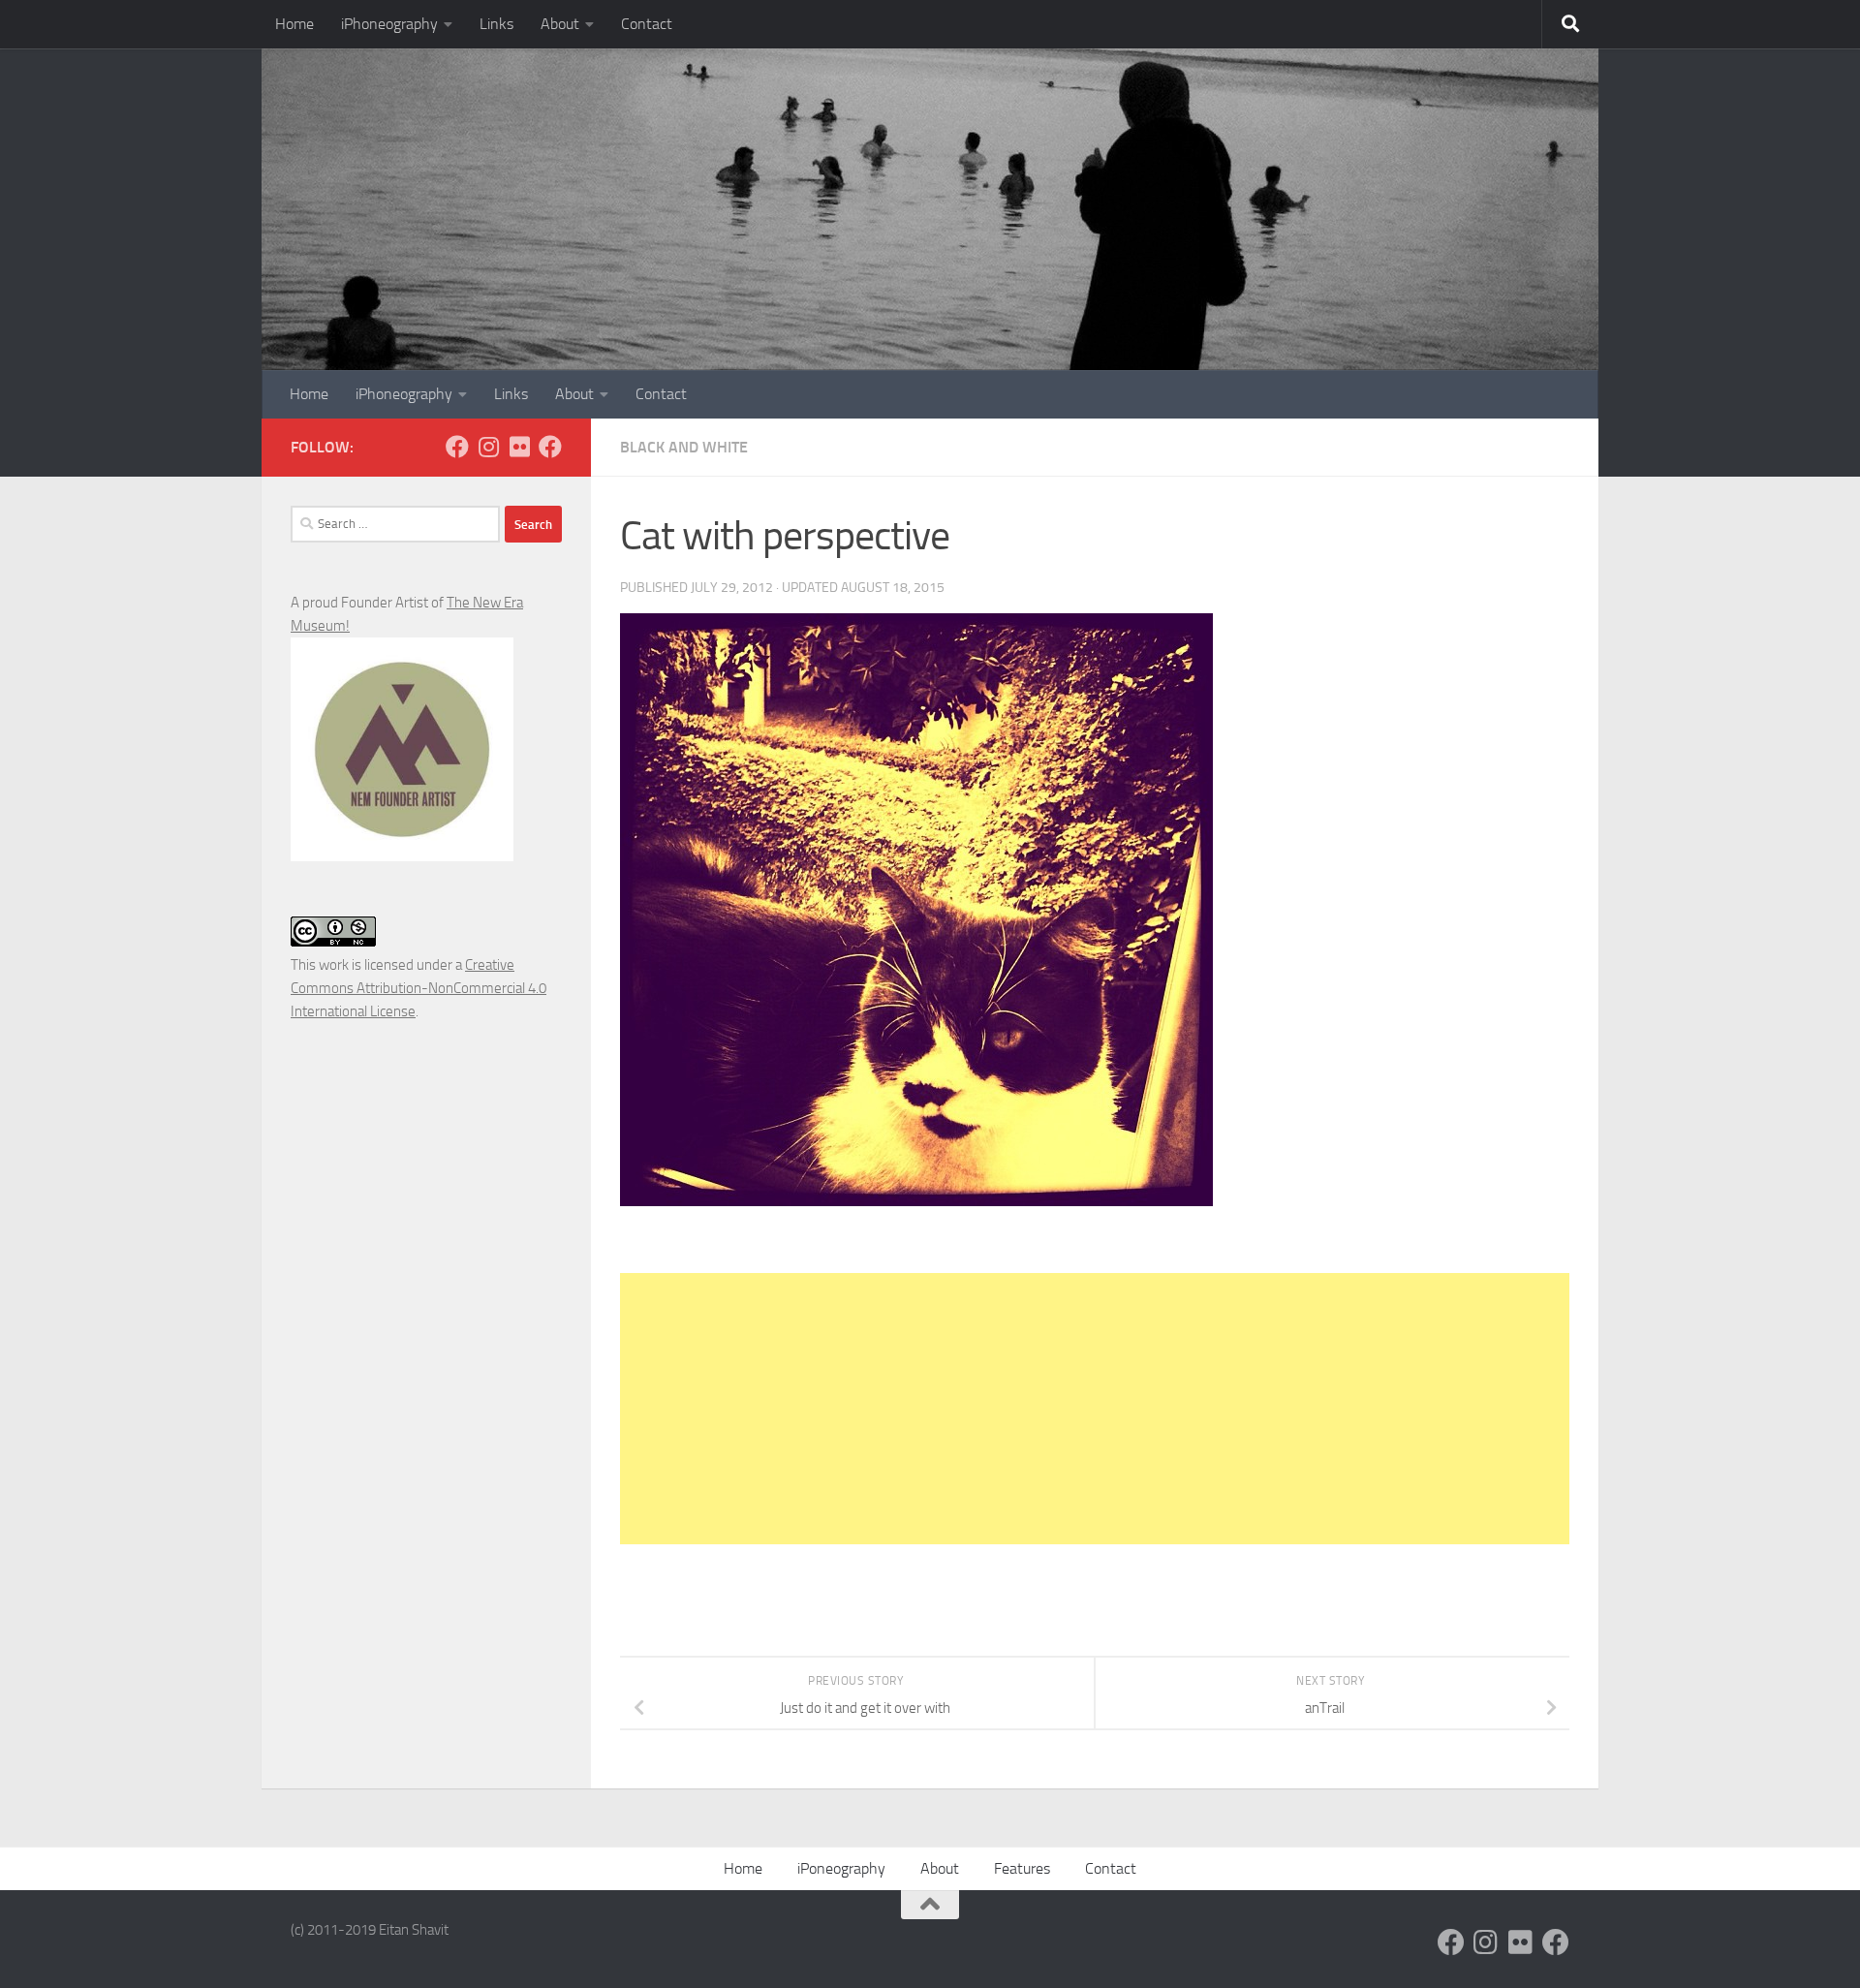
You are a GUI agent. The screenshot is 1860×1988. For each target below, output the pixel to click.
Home (294, 24)
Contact (647, 24)
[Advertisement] (1095, 1409)
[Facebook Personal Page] (457, 447)
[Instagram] (488, 447)
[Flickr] (519, 447)
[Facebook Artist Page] (550, 447)
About (560, 24)
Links (496, 24)
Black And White (684, 447)
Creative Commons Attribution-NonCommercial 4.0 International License (418, 988)
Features (1022, 1868)
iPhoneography (389, 24)
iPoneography (841, 1868)
